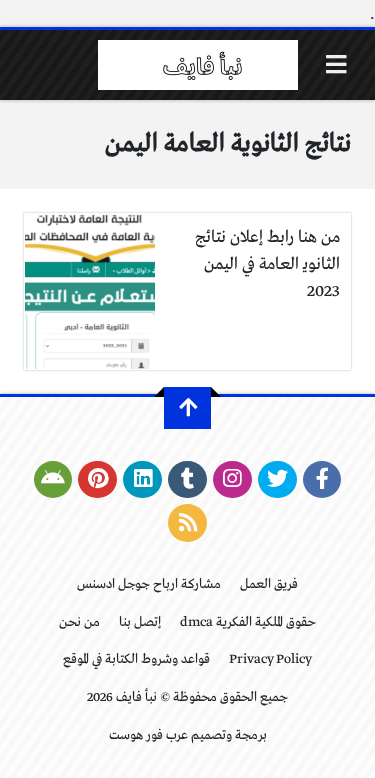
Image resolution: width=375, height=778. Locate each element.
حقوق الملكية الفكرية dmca (248, 622)
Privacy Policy (270, 659)
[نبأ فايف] (198, 65)
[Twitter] (277, 480)
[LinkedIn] (142, 480)
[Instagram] (232, 480)
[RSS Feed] (187, 523)
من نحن (79, 622)
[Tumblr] (187, 480)
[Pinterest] (97, 480)
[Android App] (53, 480)
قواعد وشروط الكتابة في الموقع (136, 659)
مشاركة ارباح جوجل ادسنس (149, 584)
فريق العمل (269, 584)
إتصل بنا (140, 622)
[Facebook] (322, 480)
